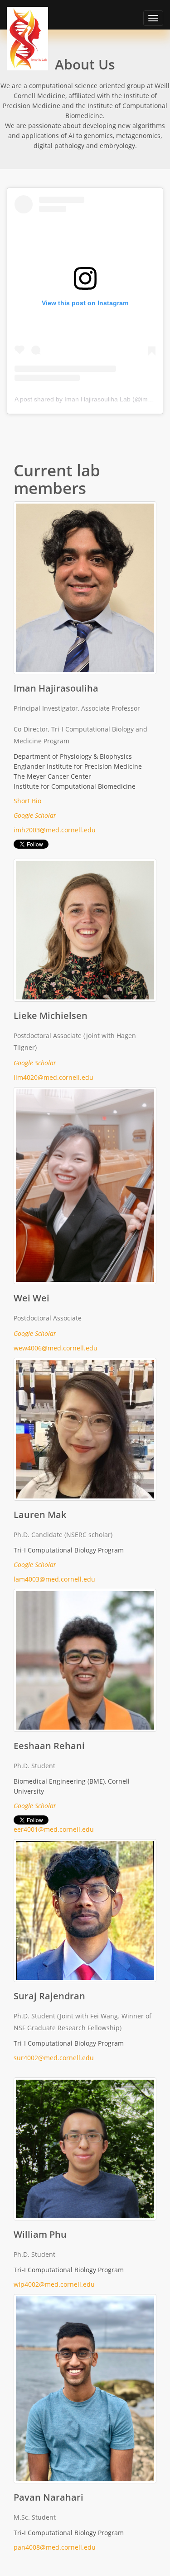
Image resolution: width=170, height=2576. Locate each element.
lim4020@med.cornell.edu (53, 1077)
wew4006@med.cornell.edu (56, 1348)
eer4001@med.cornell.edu (54, 1829)
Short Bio (27, 801)
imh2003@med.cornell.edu (55, 830)
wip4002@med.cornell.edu (54, 2284)
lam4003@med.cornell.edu (54, 1579)
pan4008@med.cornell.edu (55, 2547)
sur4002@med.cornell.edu (54, 2058)
